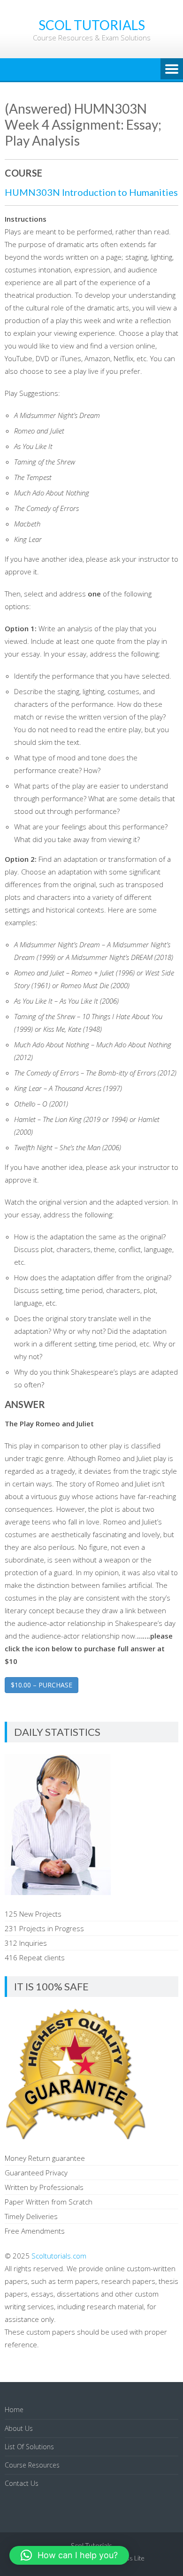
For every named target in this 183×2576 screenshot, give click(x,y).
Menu (172, 70)
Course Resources (32, 2465)
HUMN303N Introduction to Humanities (91, 192)
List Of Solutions (29, 2447)
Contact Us (22, 2483)
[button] (69, 2555)
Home (14, 2410)
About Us (19, 2428)
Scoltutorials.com (59, 2256)
